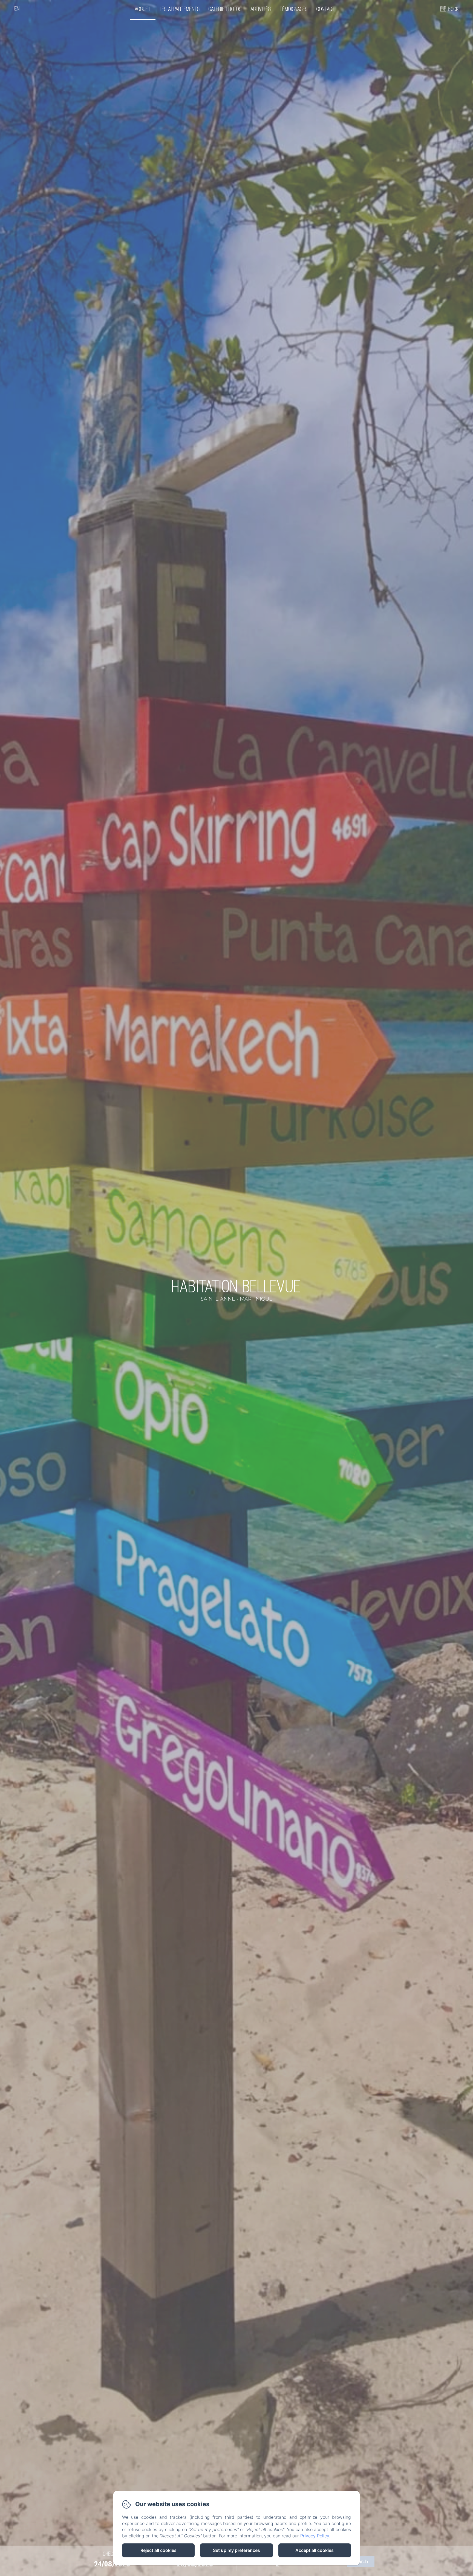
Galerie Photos (225, 9)
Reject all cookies (158, 2550)
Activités (261, 9)
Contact (326, 9)
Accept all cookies (315, 2550)
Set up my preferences (236, 2550)
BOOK (453, 9)
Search (361, 2562)
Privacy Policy (315, 2536)
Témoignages (294, 9)
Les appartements (180, 9)
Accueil (143, 9)
